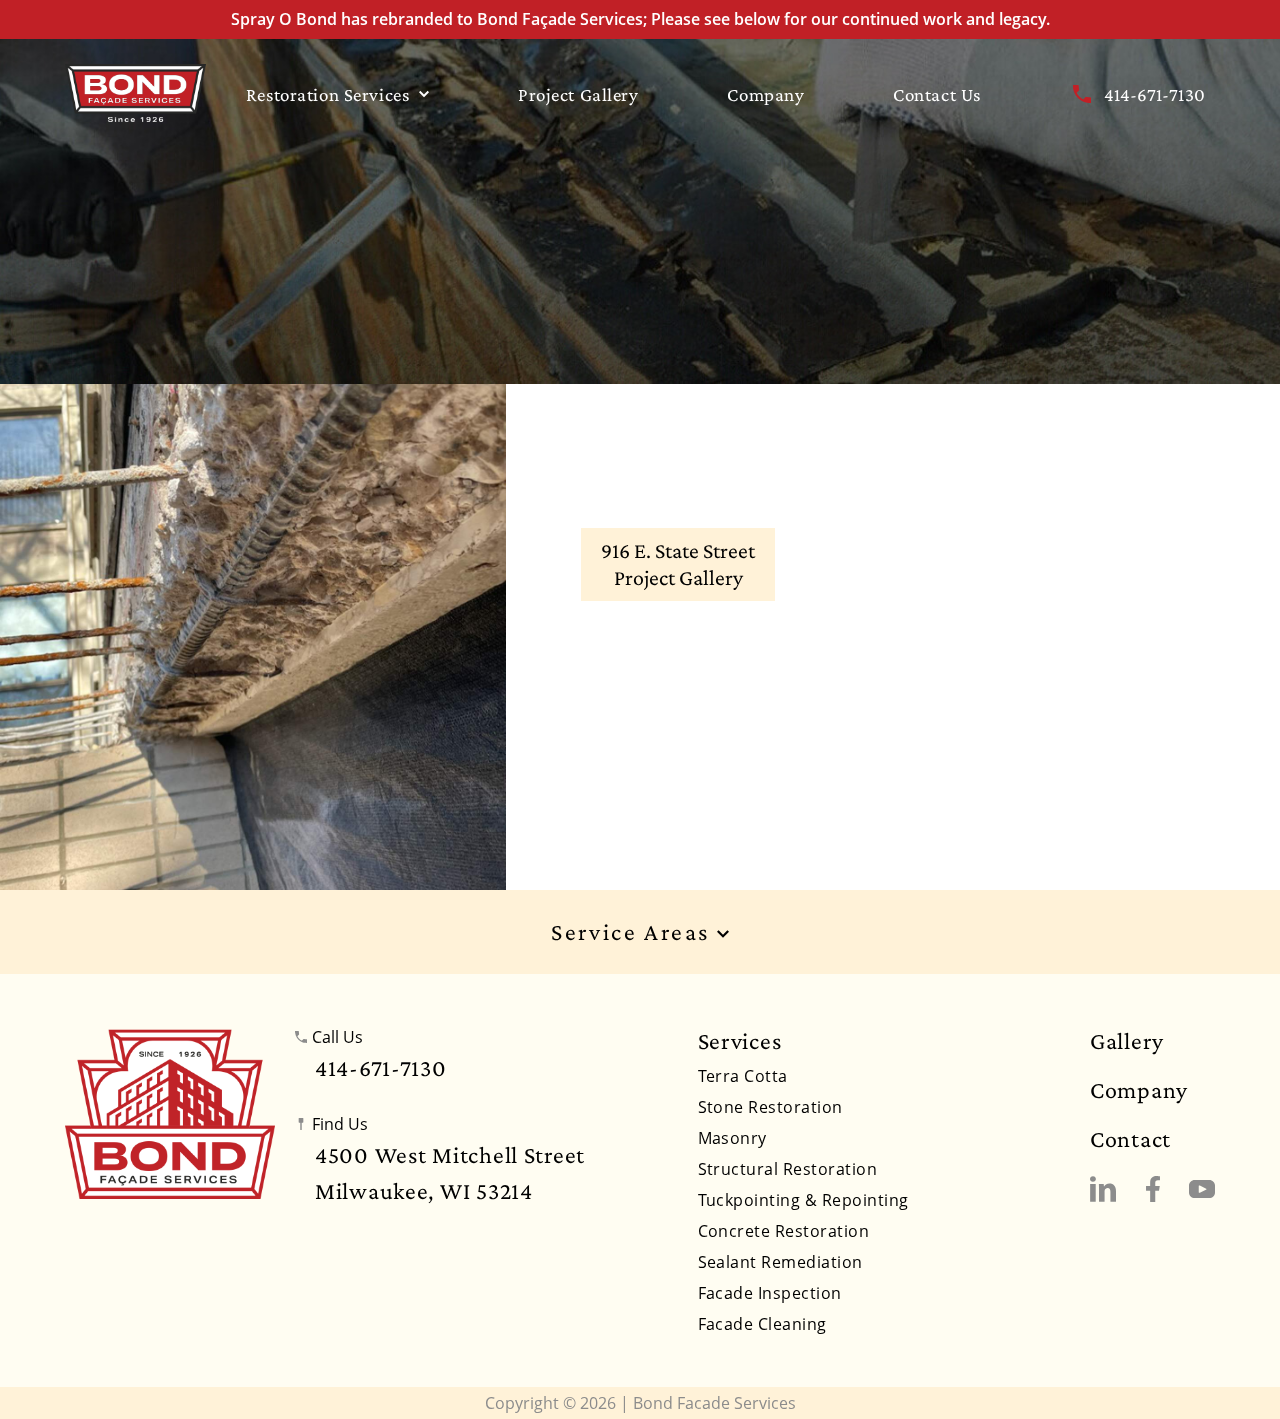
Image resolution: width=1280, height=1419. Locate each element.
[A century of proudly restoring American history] (170, 1114)
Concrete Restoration (784, 1231)
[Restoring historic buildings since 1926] (135, 93)
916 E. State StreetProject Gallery (678, 563)
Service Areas (634, 932)
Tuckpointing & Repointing (803, 1200)
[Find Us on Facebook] (1153, 1189)
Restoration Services (327, 94)
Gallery (1127, 1041)
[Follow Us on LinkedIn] (1103, 1189)
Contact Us (937, 94)
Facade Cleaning (762, 1324)
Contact (1130, 1139)
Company (765, 94)
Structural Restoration (788, 1169)
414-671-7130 (1154, 94)
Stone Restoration (770, 1107)
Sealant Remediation (780, 1262)
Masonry (732, 1138)
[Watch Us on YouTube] (1202, 1189)
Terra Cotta (743, 1076)
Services (740, 1041)
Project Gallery (578, 94)
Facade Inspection (770, 1293)
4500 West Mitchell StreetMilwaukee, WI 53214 (450, 1172)
